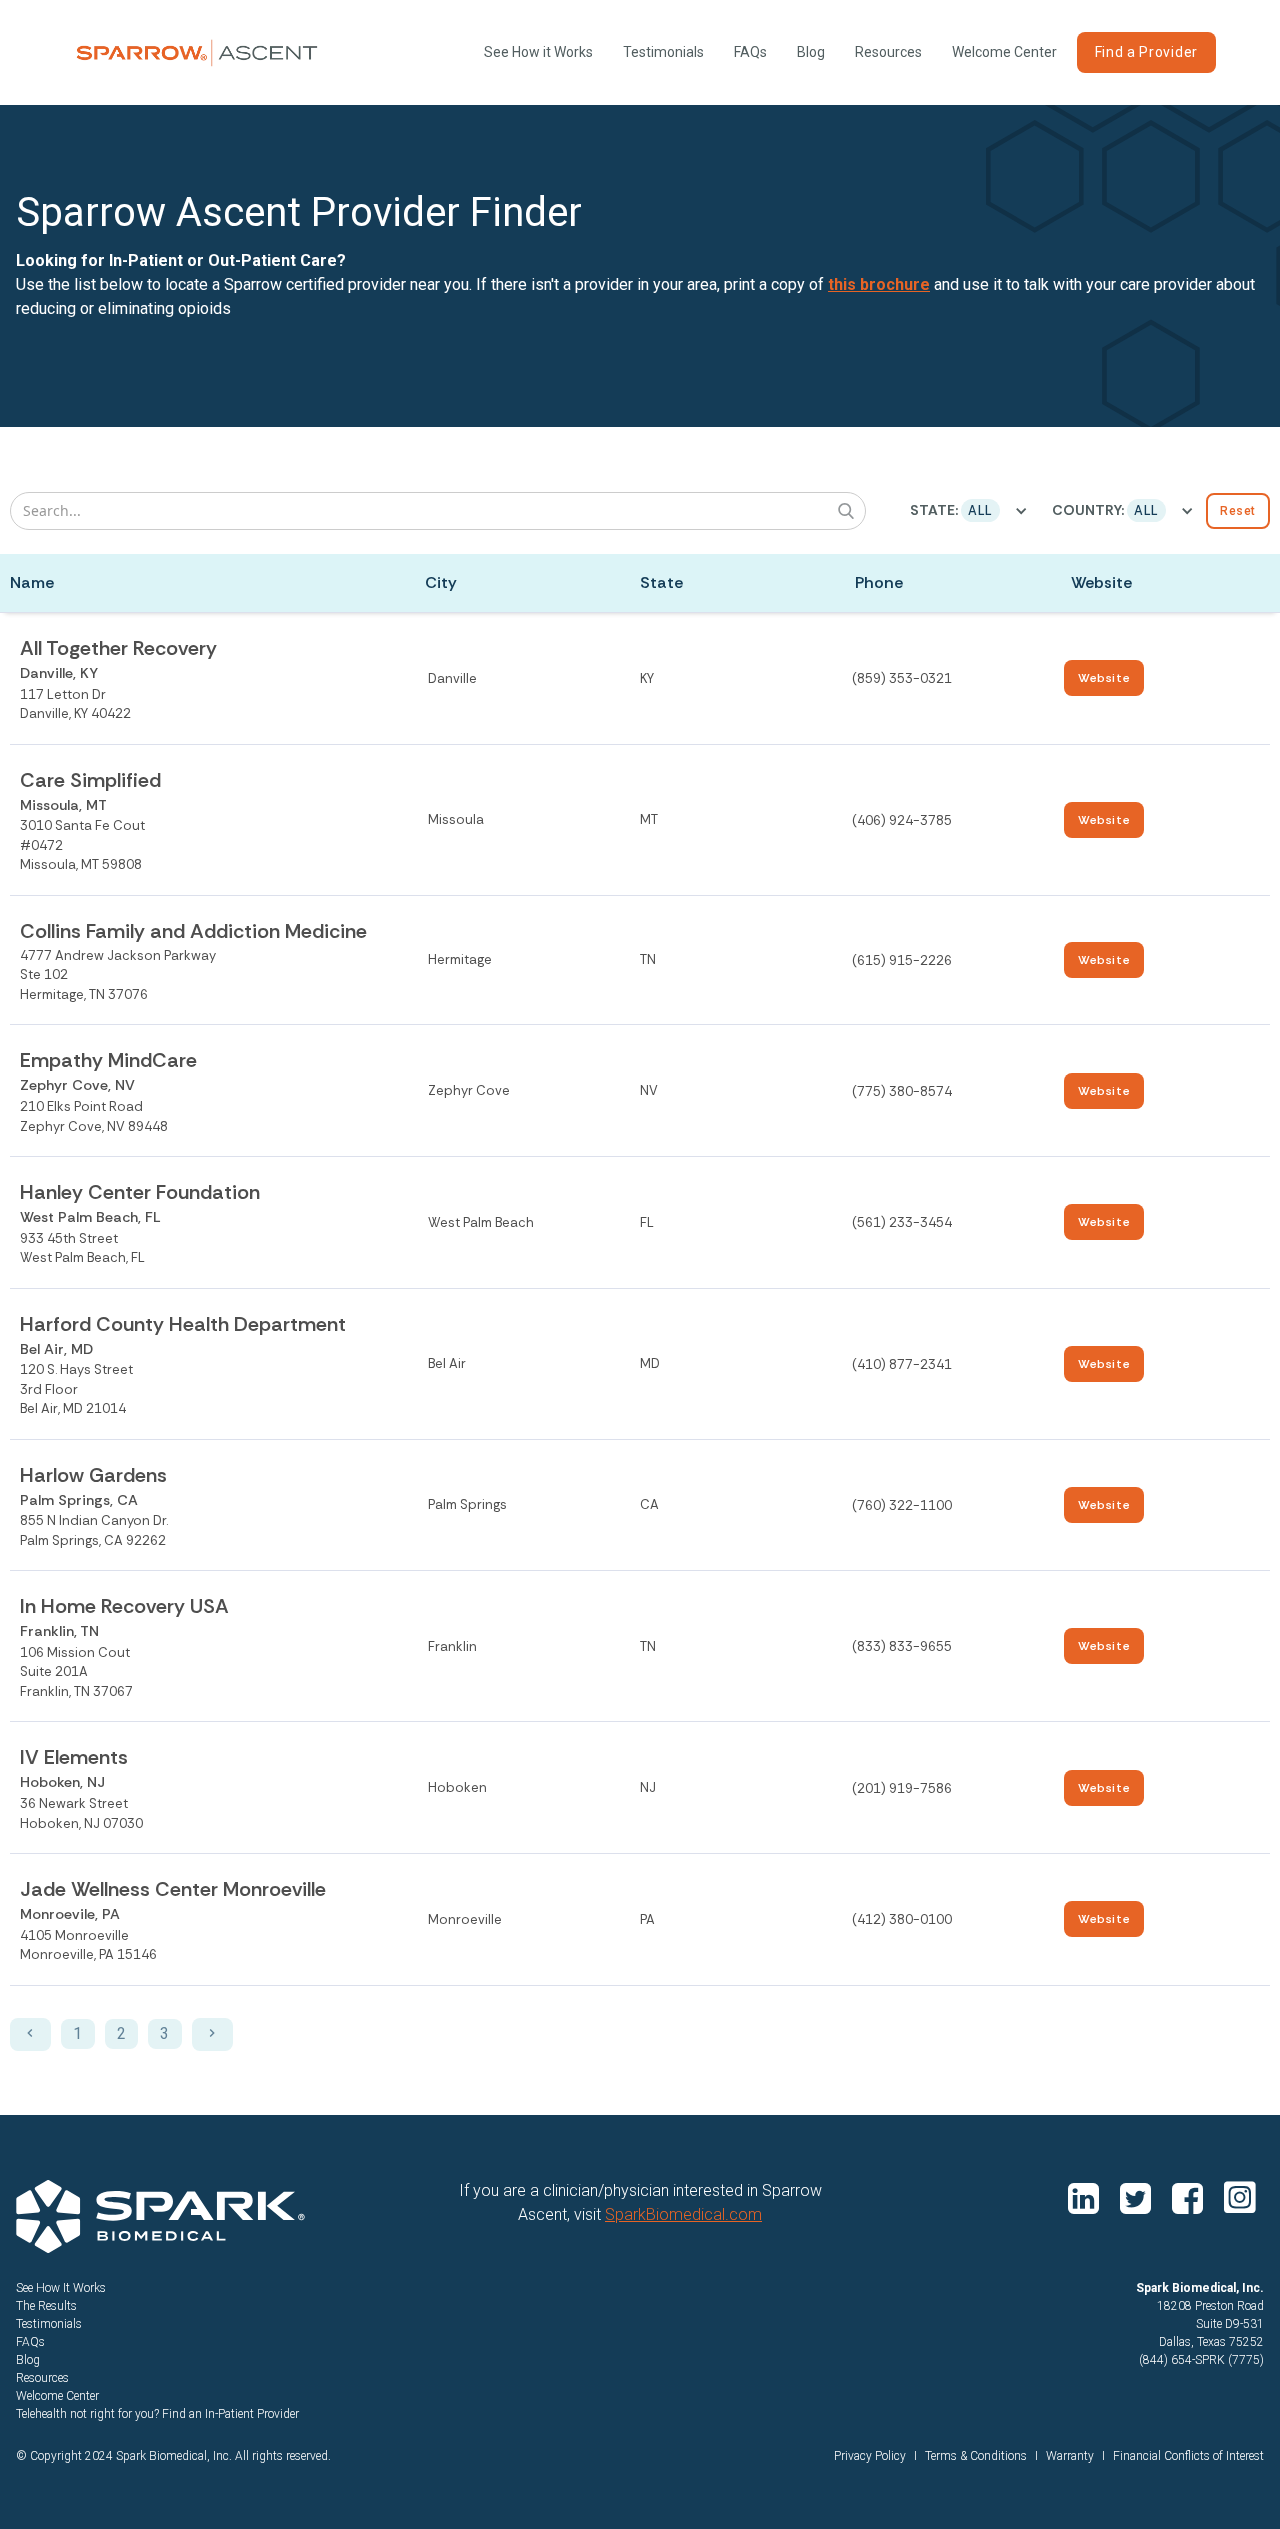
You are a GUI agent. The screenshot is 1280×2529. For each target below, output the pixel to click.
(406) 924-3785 (902, 820)
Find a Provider (1147, 52)
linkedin (1086, 2197)
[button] (969, 510)
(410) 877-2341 (902, 1364)
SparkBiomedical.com (683, 2214)
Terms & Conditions (976, 2456)
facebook (1190, 2197)
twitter (1138, 2197)
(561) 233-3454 (902, 1222)
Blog (811, 52)
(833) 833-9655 (902, 1646)
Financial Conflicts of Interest (1188, 2456)
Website (1104, 678)
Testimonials (663, 52)
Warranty (1070, 2456)
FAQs (750, 52)
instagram (1240, 2197)
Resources (888, 52)
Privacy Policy (870, 2456)
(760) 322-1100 (902, 1505)
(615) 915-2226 (902, 960)
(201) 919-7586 (902, 1788)
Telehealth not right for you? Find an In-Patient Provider (157, 2414)
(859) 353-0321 (902, 678)
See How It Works (61, 2288)
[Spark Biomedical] (160, 2217)
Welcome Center (1004, 52)
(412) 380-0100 (902, 1919)
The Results (46, 2306)
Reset (1238, 511)
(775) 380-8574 (902, 1091)
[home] (197, 53)
